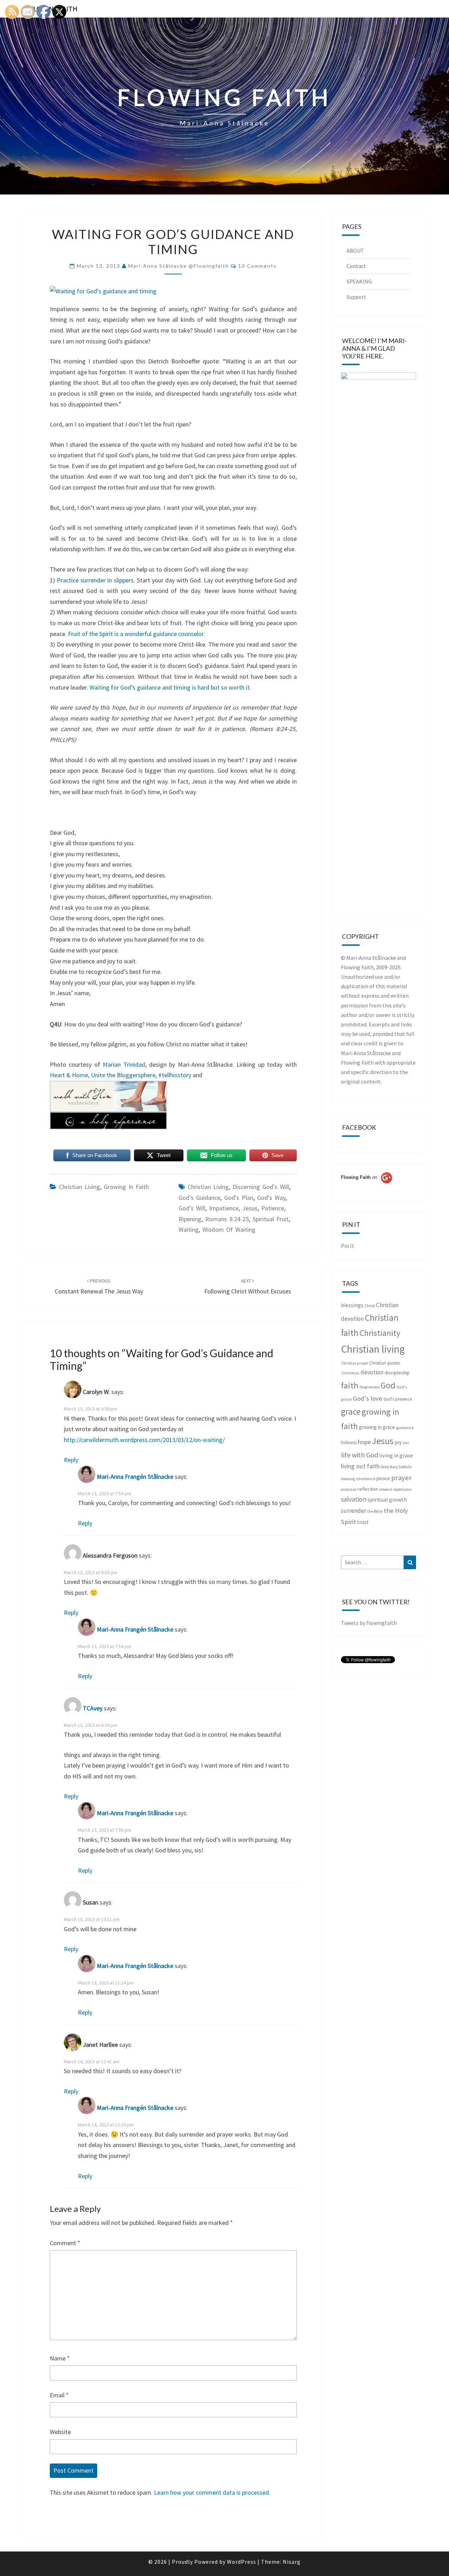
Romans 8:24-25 (227, 1219)
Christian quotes (384, 1363)
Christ (370, 1306)
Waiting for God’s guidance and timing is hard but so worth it (170, 687)
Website (60, 2432)
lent (406, 1443)
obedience (366, 1479)
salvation (354, 1499)
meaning (348, 1479)
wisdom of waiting (229, 1229)
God (388, 1385)
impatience (224, 1208)
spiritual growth (387, 1499)
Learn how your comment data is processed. (212, 2492)
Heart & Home (69, 1075)
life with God (360, 1455)
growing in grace (377, 1427)
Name (60, 2358)
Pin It (348, 1246)
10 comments (257, 266)
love (385, 1467)
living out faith (360, 1466)
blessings (352, 1305)
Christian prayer (354, 1363)
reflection (368, 1489)
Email (59, 2395)
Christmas (350, 1373)
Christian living (79, 1187)
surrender (354, 1511)
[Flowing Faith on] (367, 1187)
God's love (368, 1398)
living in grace (396, 1455)
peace (383, 1478)
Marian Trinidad (124, 1064)
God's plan (239, 1198)
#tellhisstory (175, 1075)
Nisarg (292, 2562)
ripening (190, 1219)
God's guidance (199, 1198)
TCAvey (93, 1708)
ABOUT (355, 251)
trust (363, 1522)
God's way (271, 1198)
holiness (349, 1443)
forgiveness (370, 1387)
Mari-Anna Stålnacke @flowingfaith (179, 266)
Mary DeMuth (401, 1467)
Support (356, 297)
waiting (189, 1229)
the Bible (375, 1511)
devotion (372, 1372)
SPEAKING (359, 281)
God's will (192, 1208)
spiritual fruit (271, 1219)
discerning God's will (261, 1187)
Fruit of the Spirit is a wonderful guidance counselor (136, 634)
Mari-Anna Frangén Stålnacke (135, 1477)
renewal (386, 1489)
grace (351, 1412)
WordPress (242, 2562)
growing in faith (126, 1187)
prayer (401, 1478)
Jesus (250, 1208)
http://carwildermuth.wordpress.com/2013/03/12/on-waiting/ (144, 1440)
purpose (349, 1489)
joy (398, 1442)
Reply (71, 1460)
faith (350, 1385)
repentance (402, 1489)
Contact (356, 266)
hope (364, 1442)
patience (273, 1208)
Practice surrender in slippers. (96, 580)
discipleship (397, 1373)
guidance (405, 1427)
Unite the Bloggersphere (123, 1075)
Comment (65, 2243)
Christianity (380, 1333)
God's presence (398, 1399)
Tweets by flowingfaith (369, 1623)
